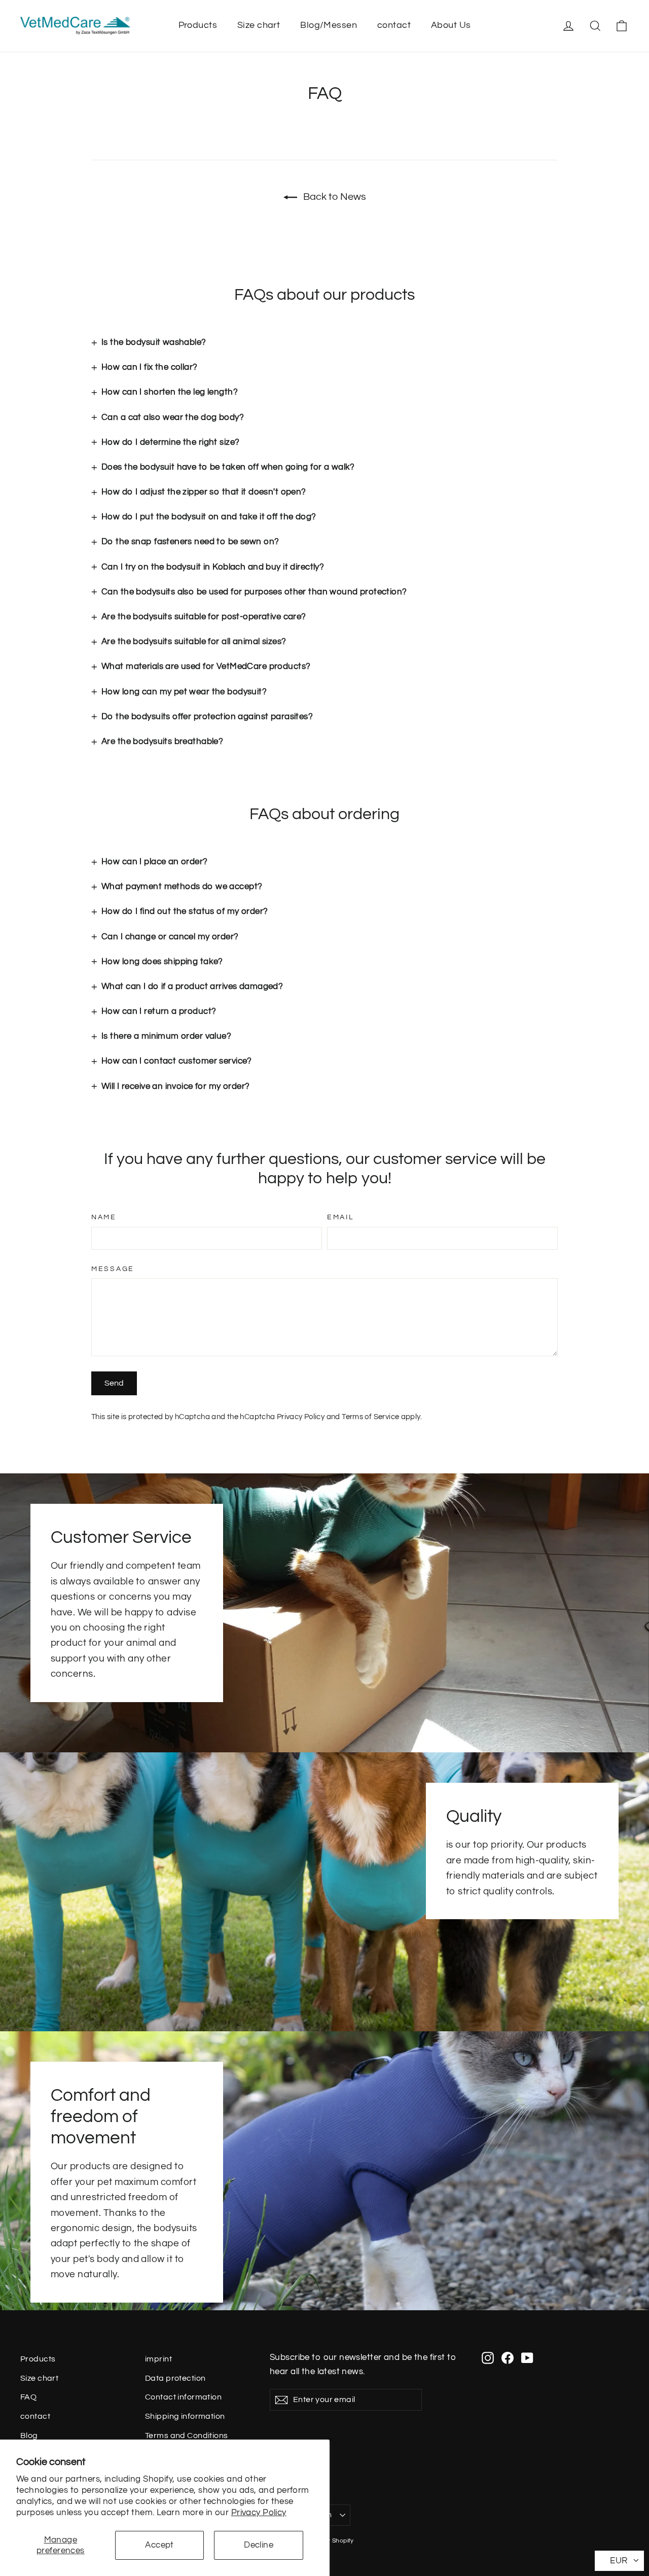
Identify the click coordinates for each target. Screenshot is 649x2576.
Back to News (334, 197)
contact (394, 25)
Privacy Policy (259, 2513)
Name (104, 1217)
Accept (159, 2545)
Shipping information (185, 2416)
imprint (158, 2359)
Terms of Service (370, 1417)
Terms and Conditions (187, 2436)
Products (198, 25)
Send (114, 1383)
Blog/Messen (329, 25)
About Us (451, 25)
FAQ (28, 2397)
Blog (29, 2436)
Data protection (175, 2378)
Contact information (183, 2397)
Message (113, 1269)
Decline (259, 2545)
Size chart (259, 25)
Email (340, 1217)
